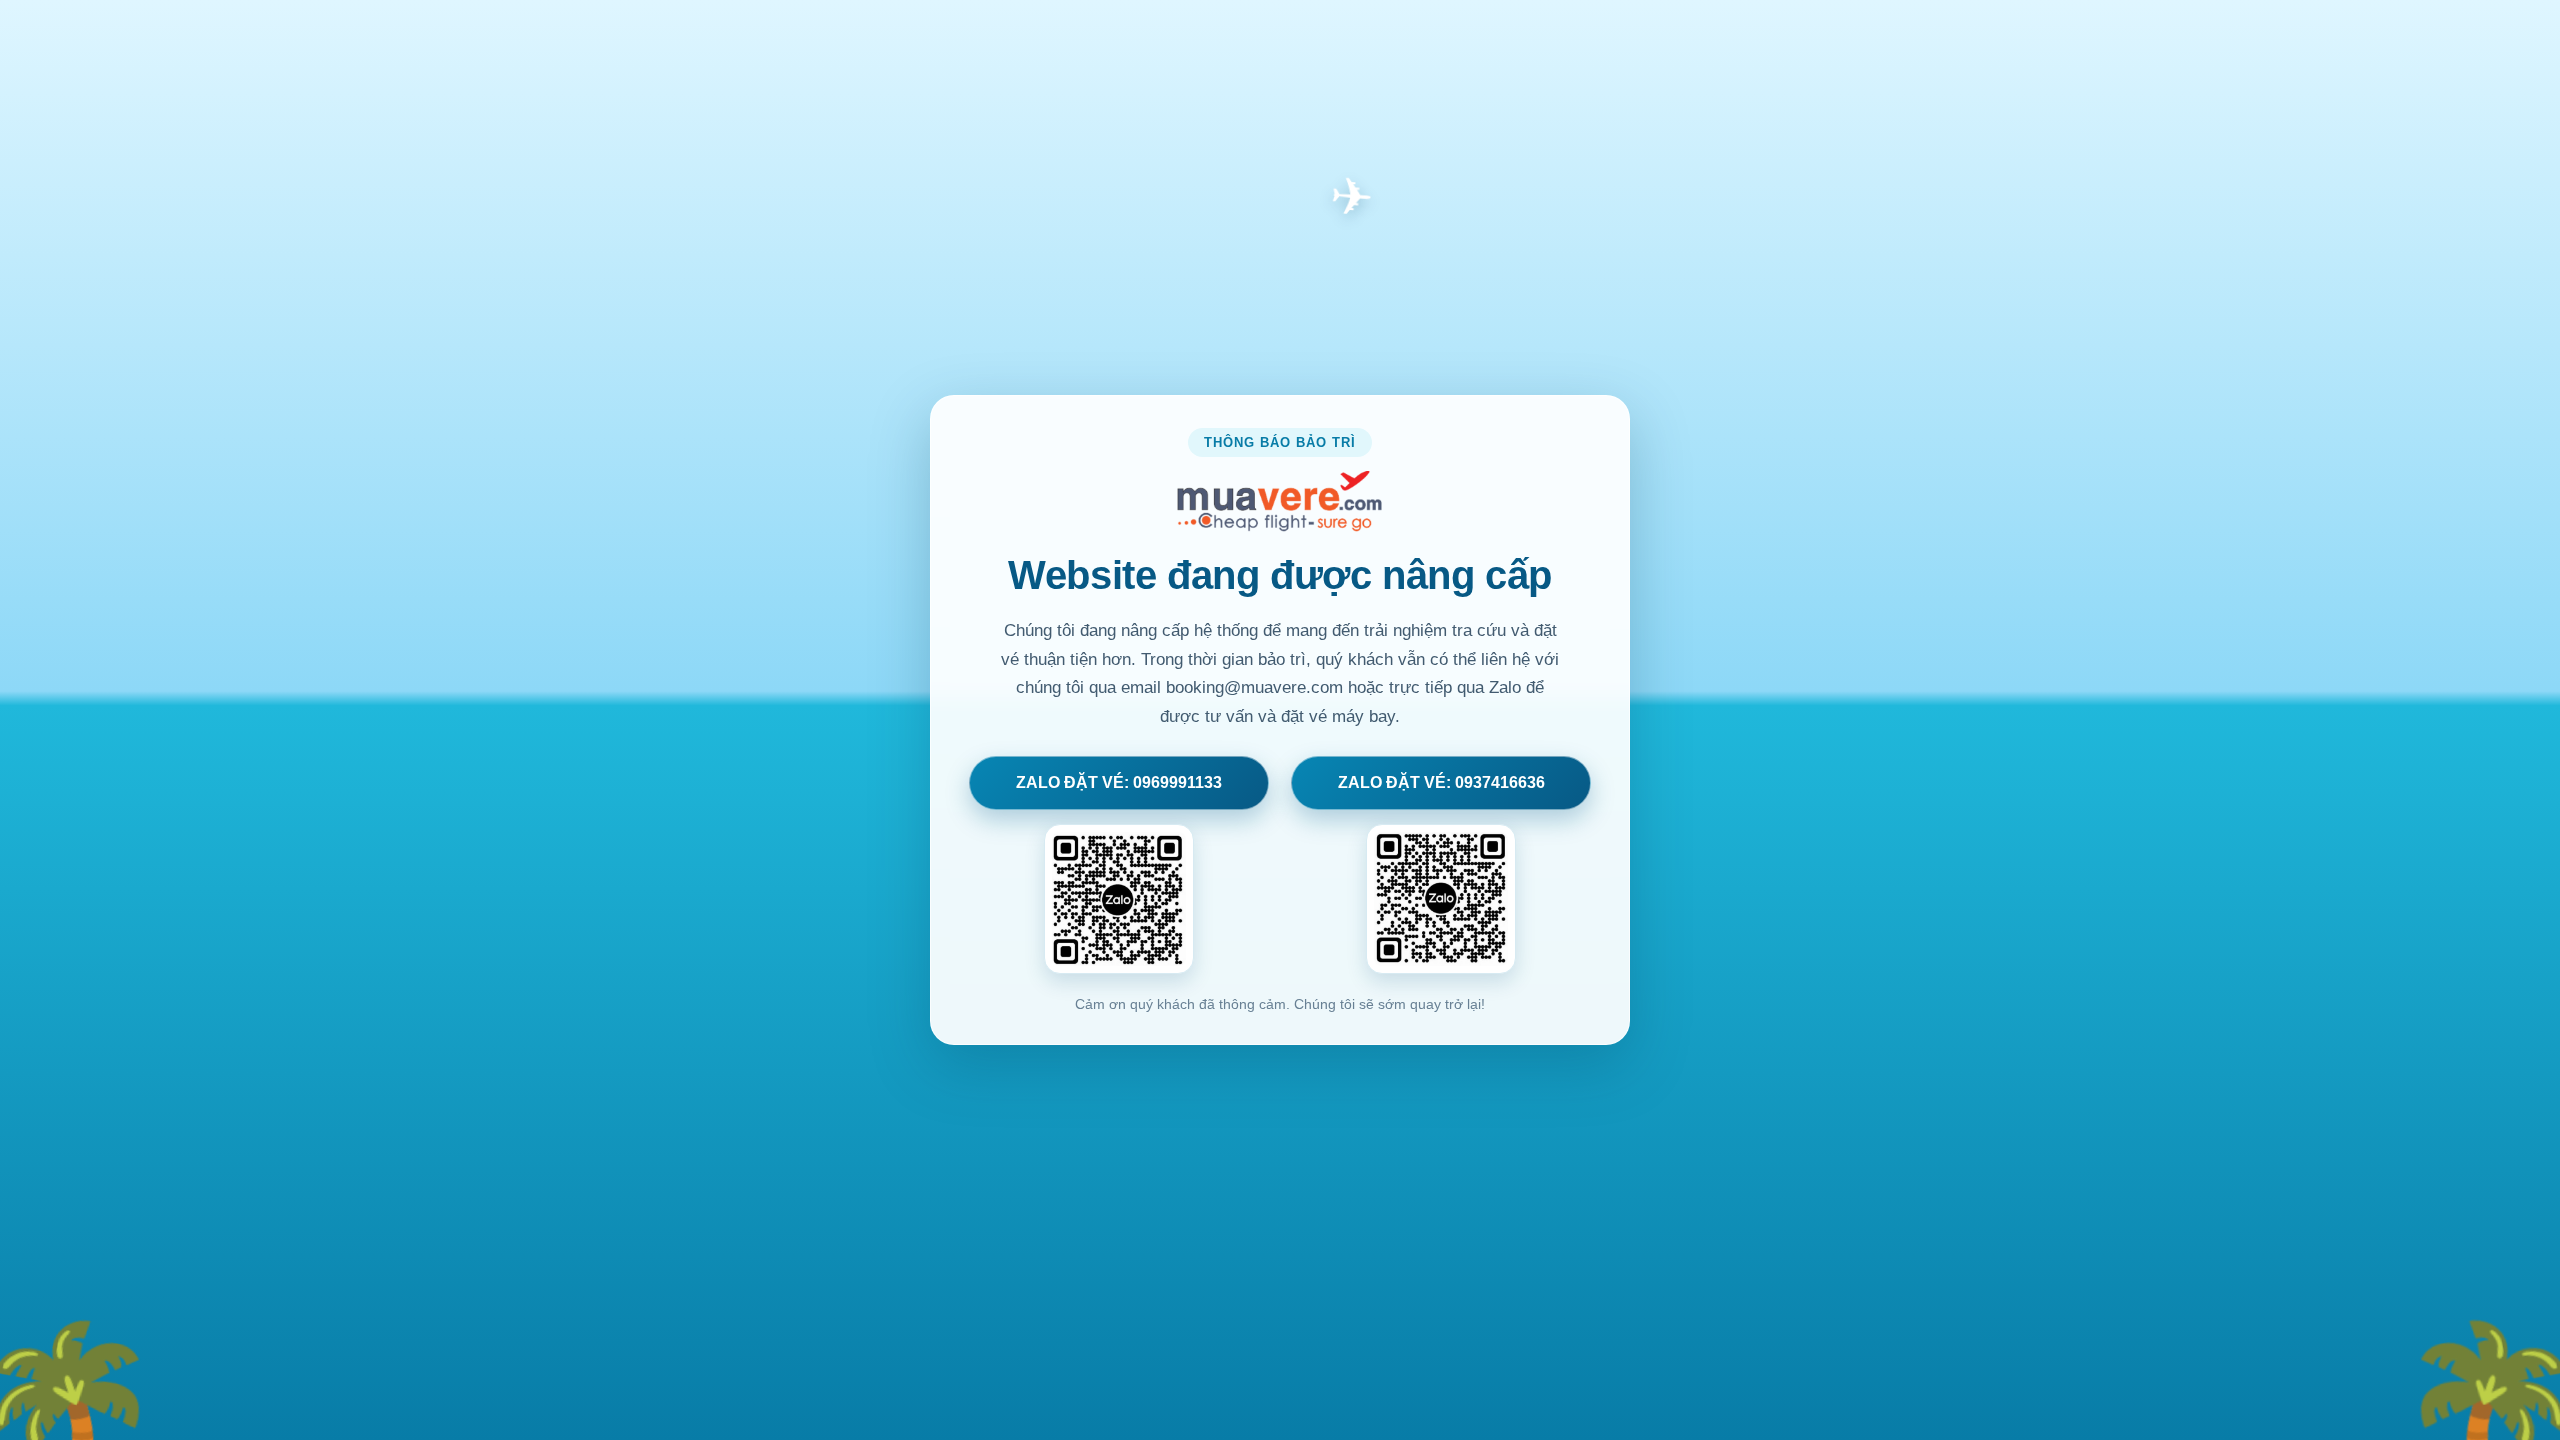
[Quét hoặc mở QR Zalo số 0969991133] (1119, 899)
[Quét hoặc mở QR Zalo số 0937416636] (1441, 899)
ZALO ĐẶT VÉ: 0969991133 (1119, 782)
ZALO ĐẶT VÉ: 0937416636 (1441, 782)
